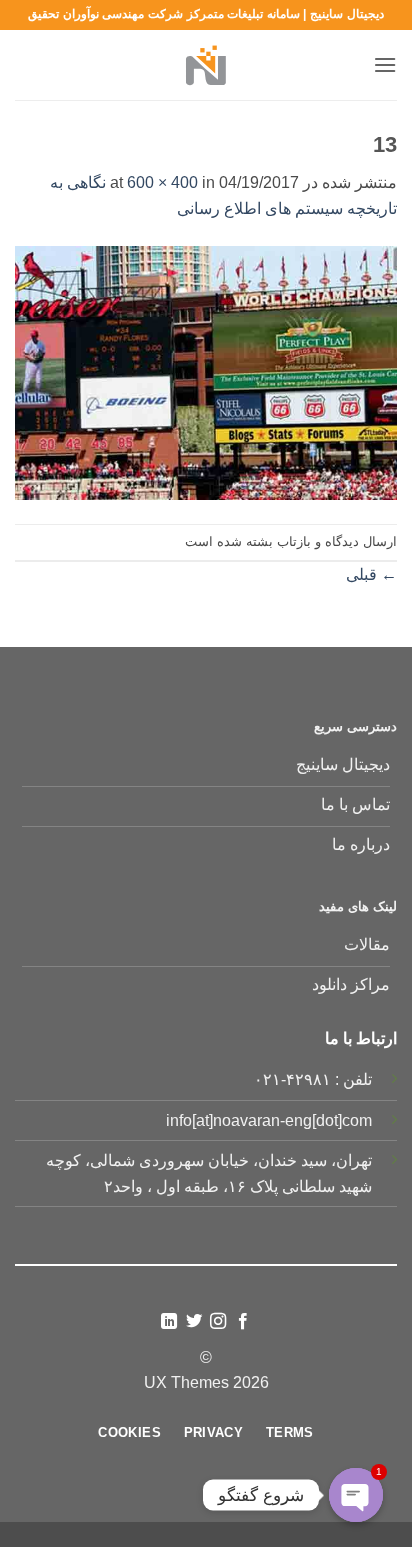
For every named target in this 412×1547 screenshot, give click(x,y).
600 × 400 (162, 182)
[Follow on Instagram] (218, 1322)
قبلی (371, 574)
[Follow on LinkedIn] (169, 1322)
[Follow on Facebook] (243, 1322)
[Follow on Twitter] (194, 1322)
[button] (385, 64)
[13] (206, 371)
